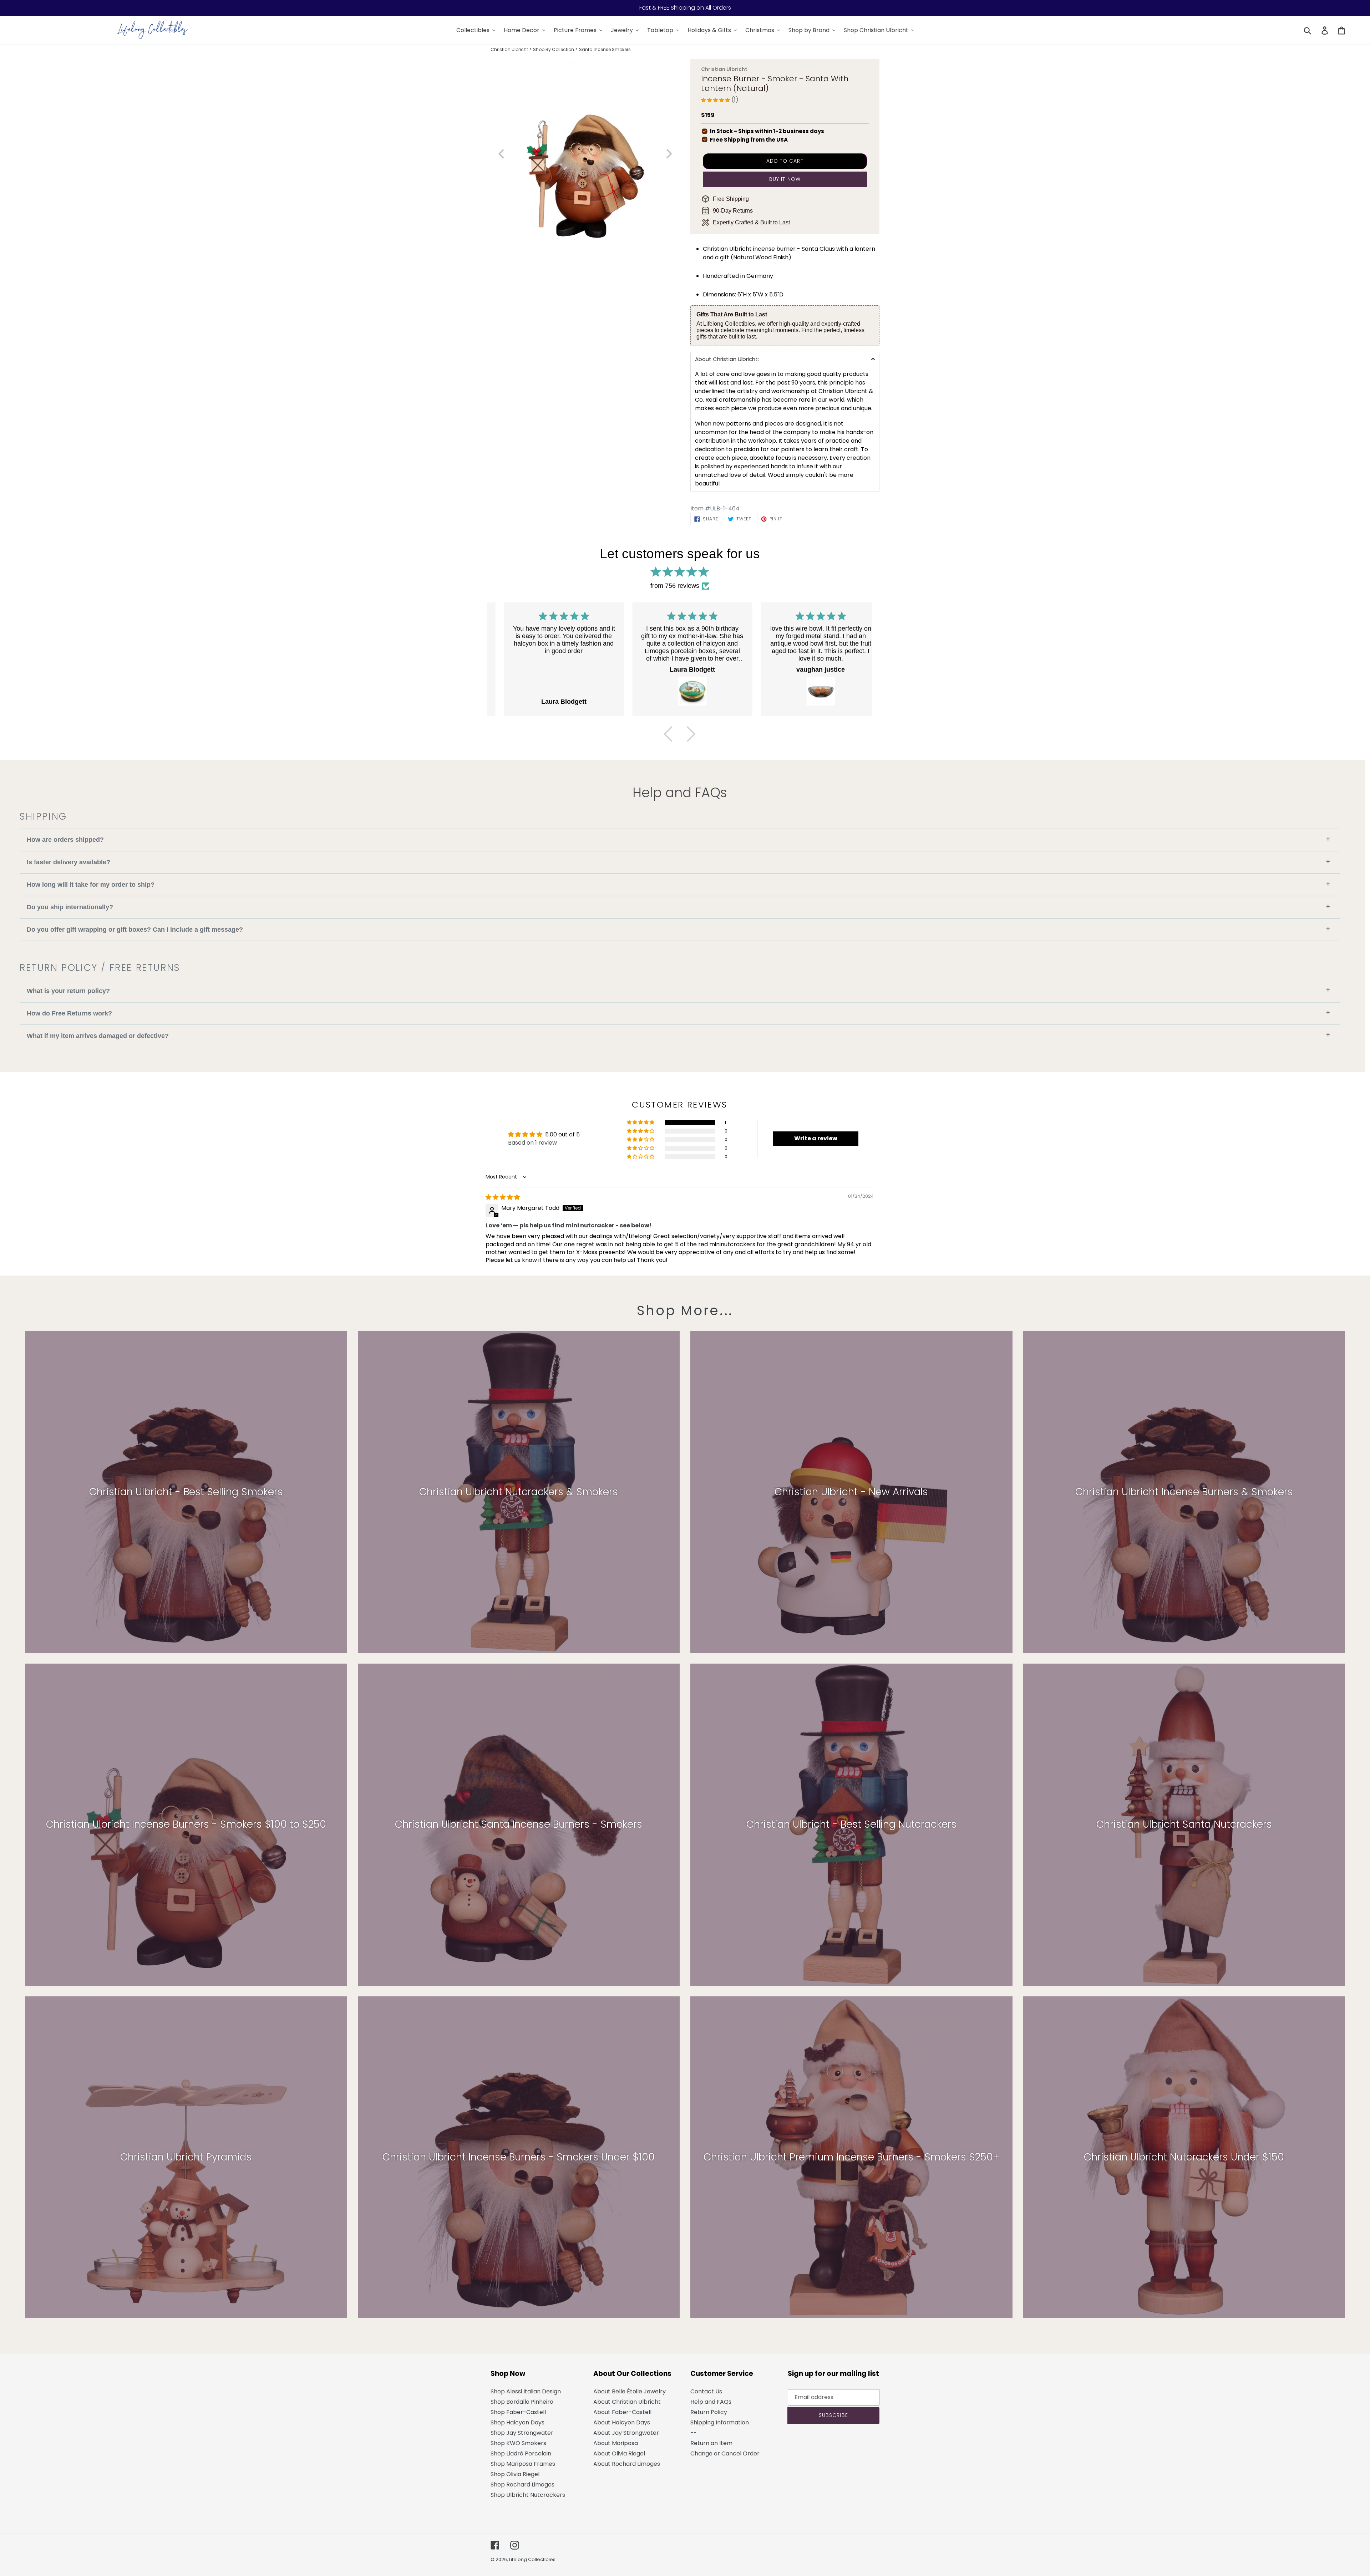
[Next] (691, 734)
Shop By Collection (554, 49)
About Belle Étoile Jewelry (630, 2391)
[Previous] (668, 734)
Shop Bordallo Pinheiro (522, 2402)
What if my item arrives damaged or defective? (678, 1035)
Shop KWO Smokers (518, 2443)
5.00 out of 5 (562, 1134)
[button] (716, 100)
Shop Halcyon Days (517, 2422)
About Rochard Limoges (627, 2464)
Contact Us (706, 2391)
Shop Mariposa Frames (523, 2464)
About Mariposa (616, 2443)
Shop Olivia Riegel (515, 2474)
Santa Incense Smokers (605, 49)
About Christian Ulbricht (627, 2402)
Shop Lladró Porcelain (521, 2453)
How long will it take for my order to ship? (678, 884)
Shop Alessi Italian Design (526, 2391)
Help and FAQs (711, 2402)
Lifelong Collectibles (532, 2559)
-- (694, 2433)
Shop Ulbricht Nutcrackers (528, 2495)
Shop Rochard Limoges (522, 2485)
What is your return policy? (678, 990)
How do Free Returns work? (678, 1013)
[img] (503, 1197)
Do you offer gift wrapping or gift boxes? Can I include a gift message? (678, 929)
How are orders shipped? (678, 839)
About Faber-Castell (622, 2412)
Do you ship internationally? (678, 907)
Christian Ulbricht (509, 49)
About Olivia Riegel (619, 2453)
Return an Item (711, 2443)
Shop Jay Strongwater (522, 2433)
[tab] (785, 359)
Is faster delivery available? (678, 862)
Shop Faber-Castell (518, 2412)
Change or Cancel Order (725, 2453)
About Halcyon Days (622, 2422)
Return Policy (709, 2412)
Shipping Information (720, 2422)
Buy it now (785, 179)
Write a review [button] (816, 1138)
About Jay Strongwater (626, 2433)
